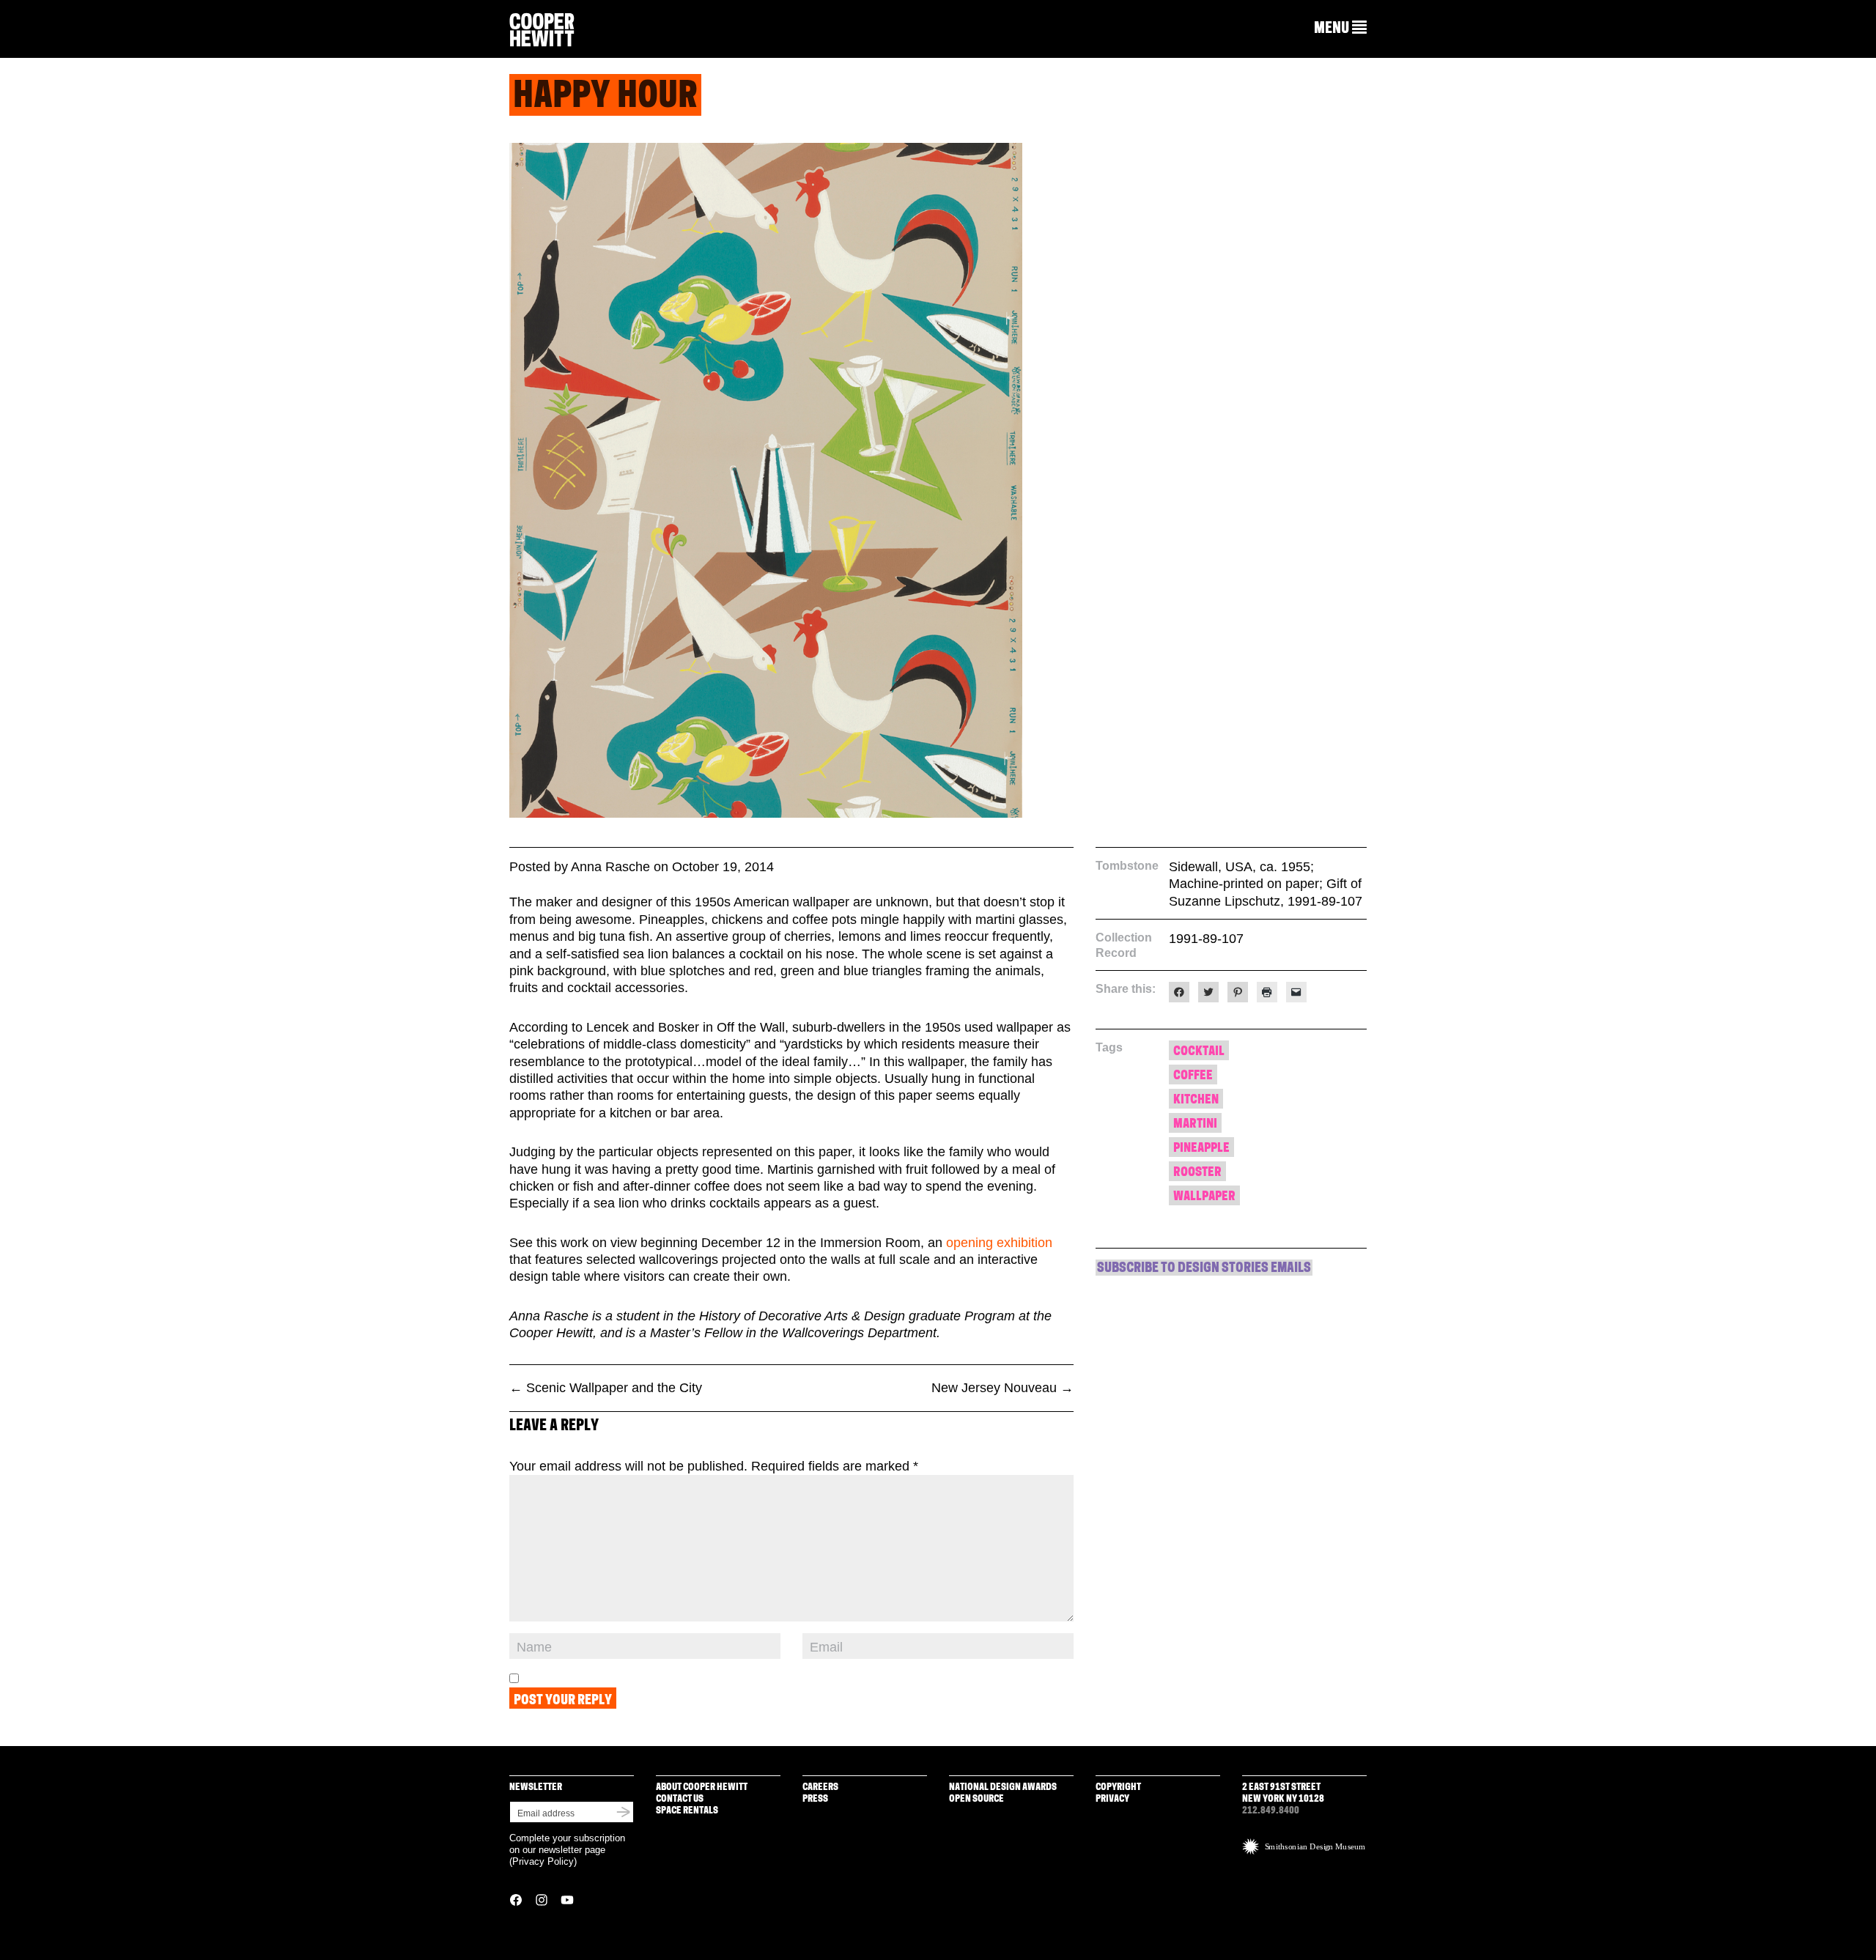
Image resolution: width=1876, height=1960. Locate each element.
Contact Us (680, 1799)
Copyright (1118, 1787)
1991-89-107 (1206, 939)
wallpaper (1204, 1197)
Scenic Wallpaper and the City (606, 1388)
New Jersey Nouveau (1002, 1388)
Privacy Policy (543, 1861)
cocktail (1199, 1052)
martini (1195, 1124)
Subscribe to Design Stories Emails (1204, 1269)
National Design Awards (1003, 1787)
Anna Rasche (610, 867)
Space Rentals (687, 1811)
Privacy (1112, 1799)
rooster (1197, 1173)
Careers (820, 1787)
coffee (1193, 1076)
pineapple (1201, 1149)
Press (815, 1799)
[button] (1340, 29)
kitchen (1196, 1100)
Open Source (976, 1799)
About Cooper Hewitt (702, 1787)
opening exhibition (999, 1243)
